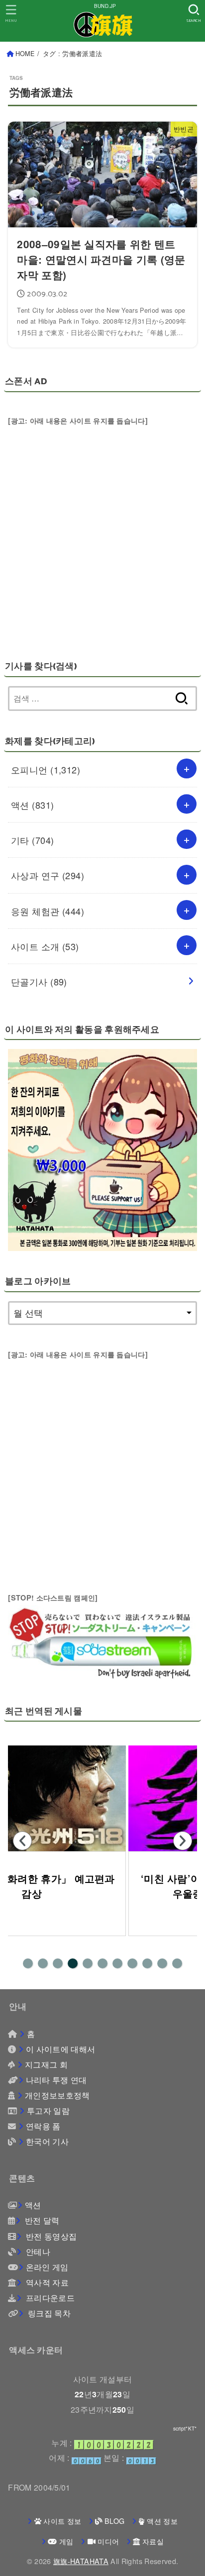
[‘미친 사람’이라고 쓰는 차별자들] (102, 1798)
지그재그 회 (46, 2064)
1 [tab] (28, 1963)
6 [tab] (102, 1963)
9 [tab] (147, 1963)
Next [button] (183, 1841)
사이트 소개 (45, 946)
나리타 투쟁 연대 (56, 2080)
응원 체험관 (48, 911)
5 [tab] (88, 1963)
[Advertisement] (102, 530)
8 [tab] (132, 1963)
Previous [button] (22, 1841)
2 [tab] (43, 1963)
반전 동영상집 (50, 2236)
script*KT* (185, 2429)
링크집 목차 (48, 2313)
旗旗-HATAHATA (81, 2561)
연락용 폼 (43, 2126)
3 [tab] (58, 1963)
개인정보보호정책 (57, 2095)
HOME (25, 54)
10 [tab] (162, 1963)
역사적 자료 (46, 2282)
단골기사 (39, 981)
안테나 (37, 2251)
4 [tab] (73, 1963)
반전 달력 (41, 2220)
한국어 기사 (47, 2141)
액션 (33, 805)
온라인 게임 (47, 2267)
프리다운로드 (49, 2298)
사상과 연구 (48, 875)
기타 (33, 840)
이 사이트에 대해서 (60, 2049)
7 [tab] (117, 1963)
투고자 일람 (48, 2110)
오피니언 (46, 769)
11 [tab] (177, 1963)
